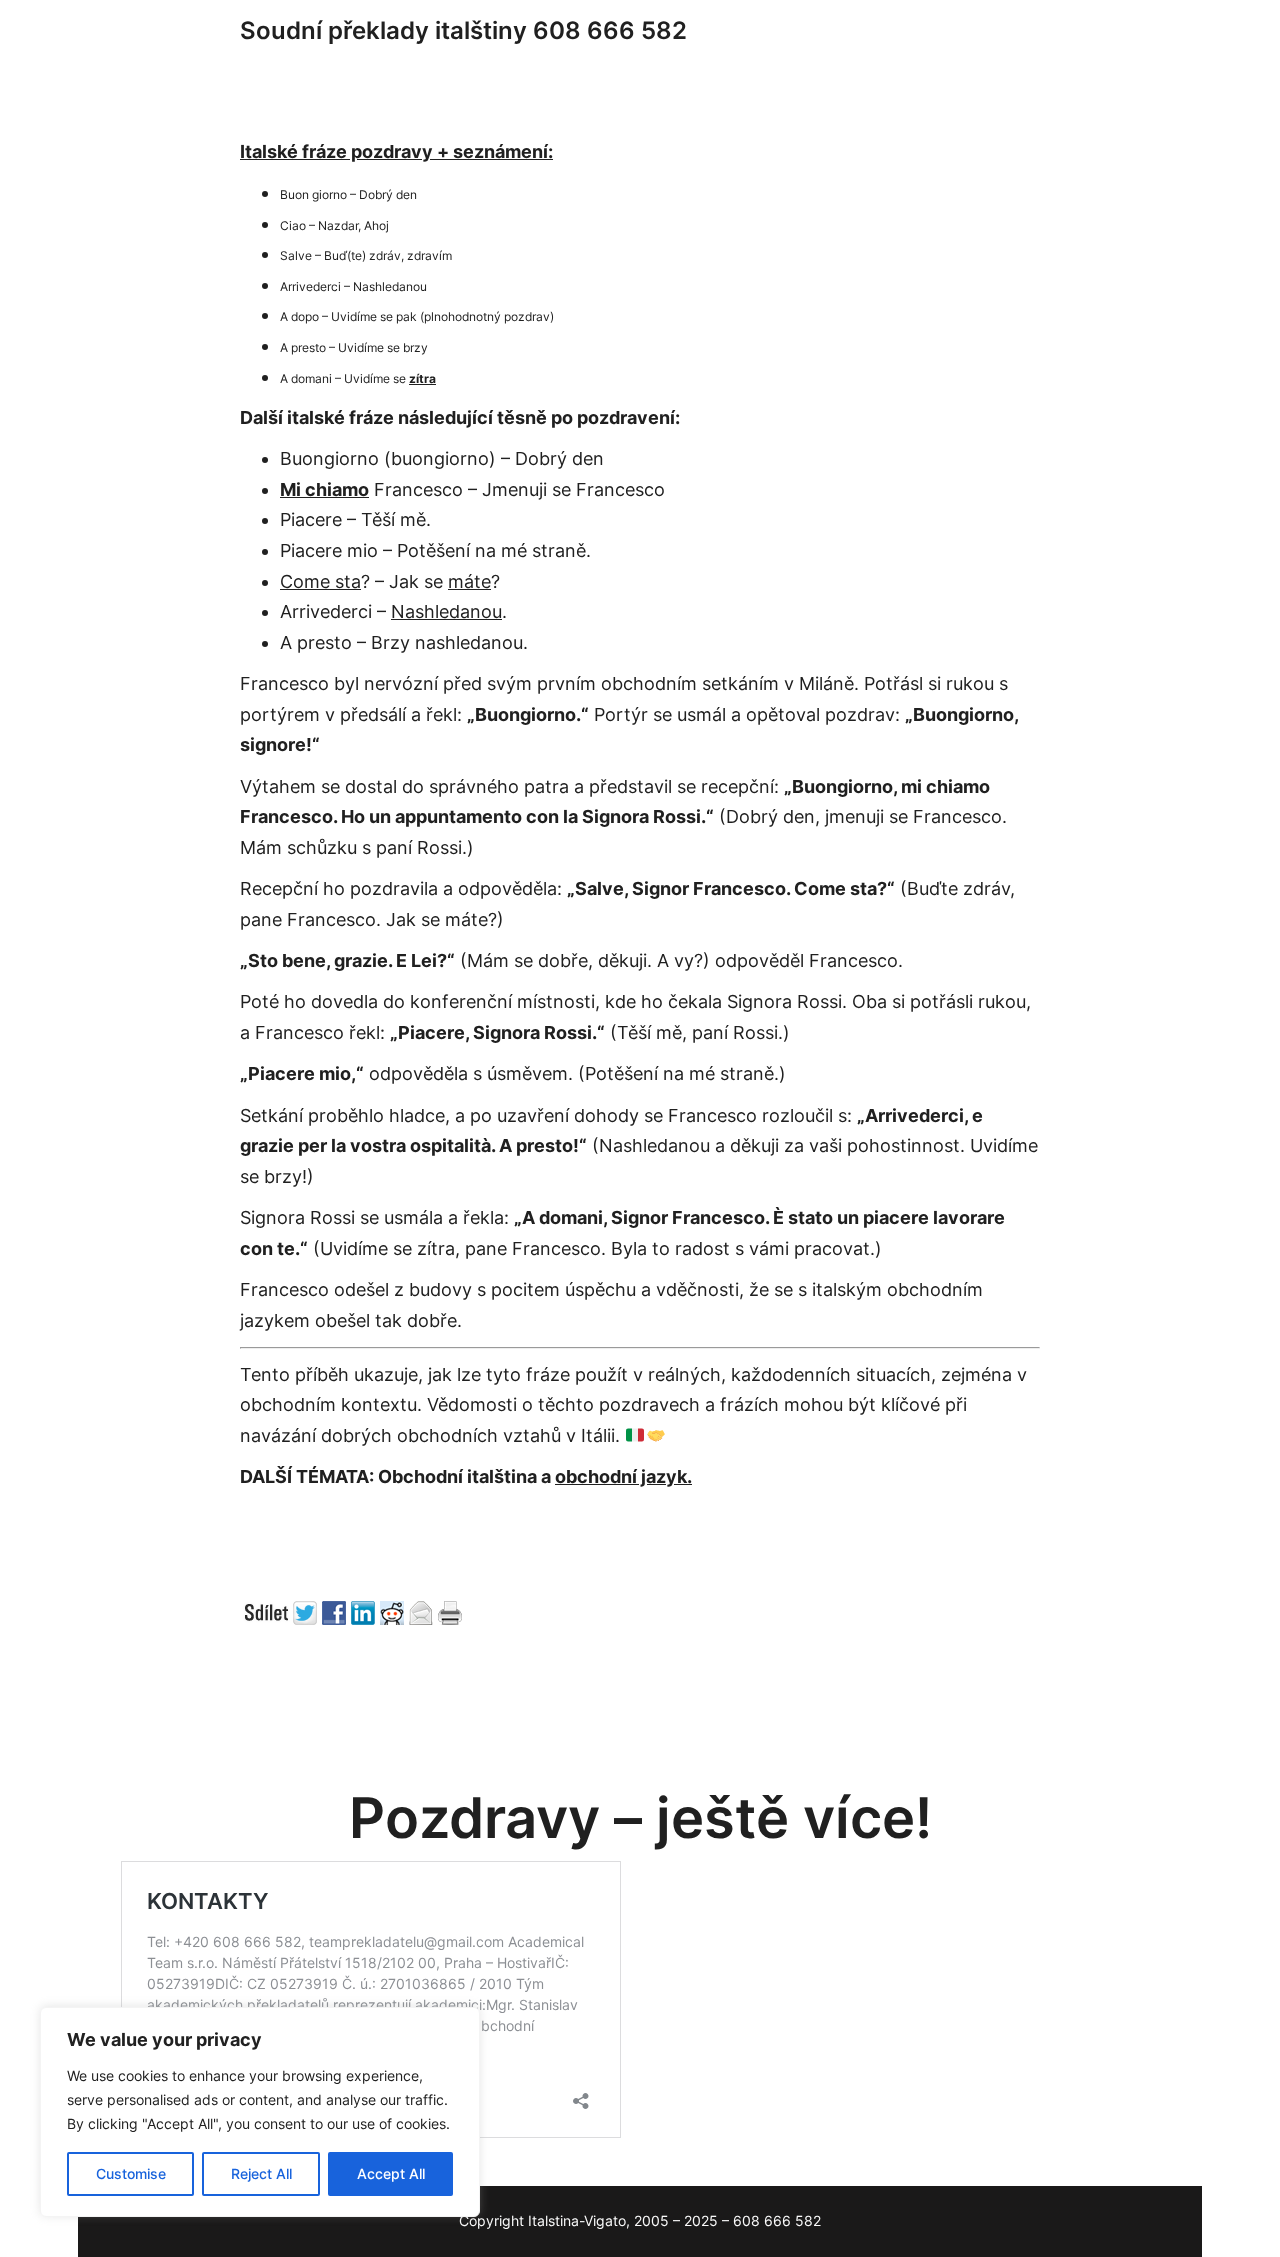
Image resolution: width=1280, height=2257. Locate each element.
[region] (260, 2112)
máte (469, 581)
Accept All (391, 2173)
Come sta (320, 581)
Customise (131, 2173)
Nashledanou (446, 611)
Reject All (261, 2173)
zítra (422, 378)
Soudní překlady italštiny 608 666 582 (463, 30)
